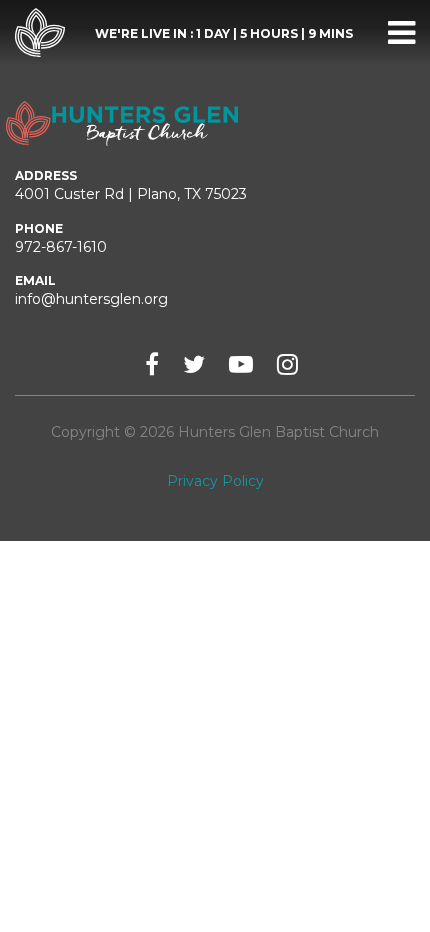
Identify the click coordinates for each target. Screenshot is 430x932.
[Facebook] (152, 364)
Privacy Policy (215, 481)
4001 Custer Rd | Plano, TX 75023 (131, 194)
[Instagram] (287, 364)
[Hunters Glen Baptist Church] (40, 33)
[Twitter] (194, 364)
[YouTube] (241, 364)
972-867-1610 (61, 247)
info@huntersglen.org (91, 299)
